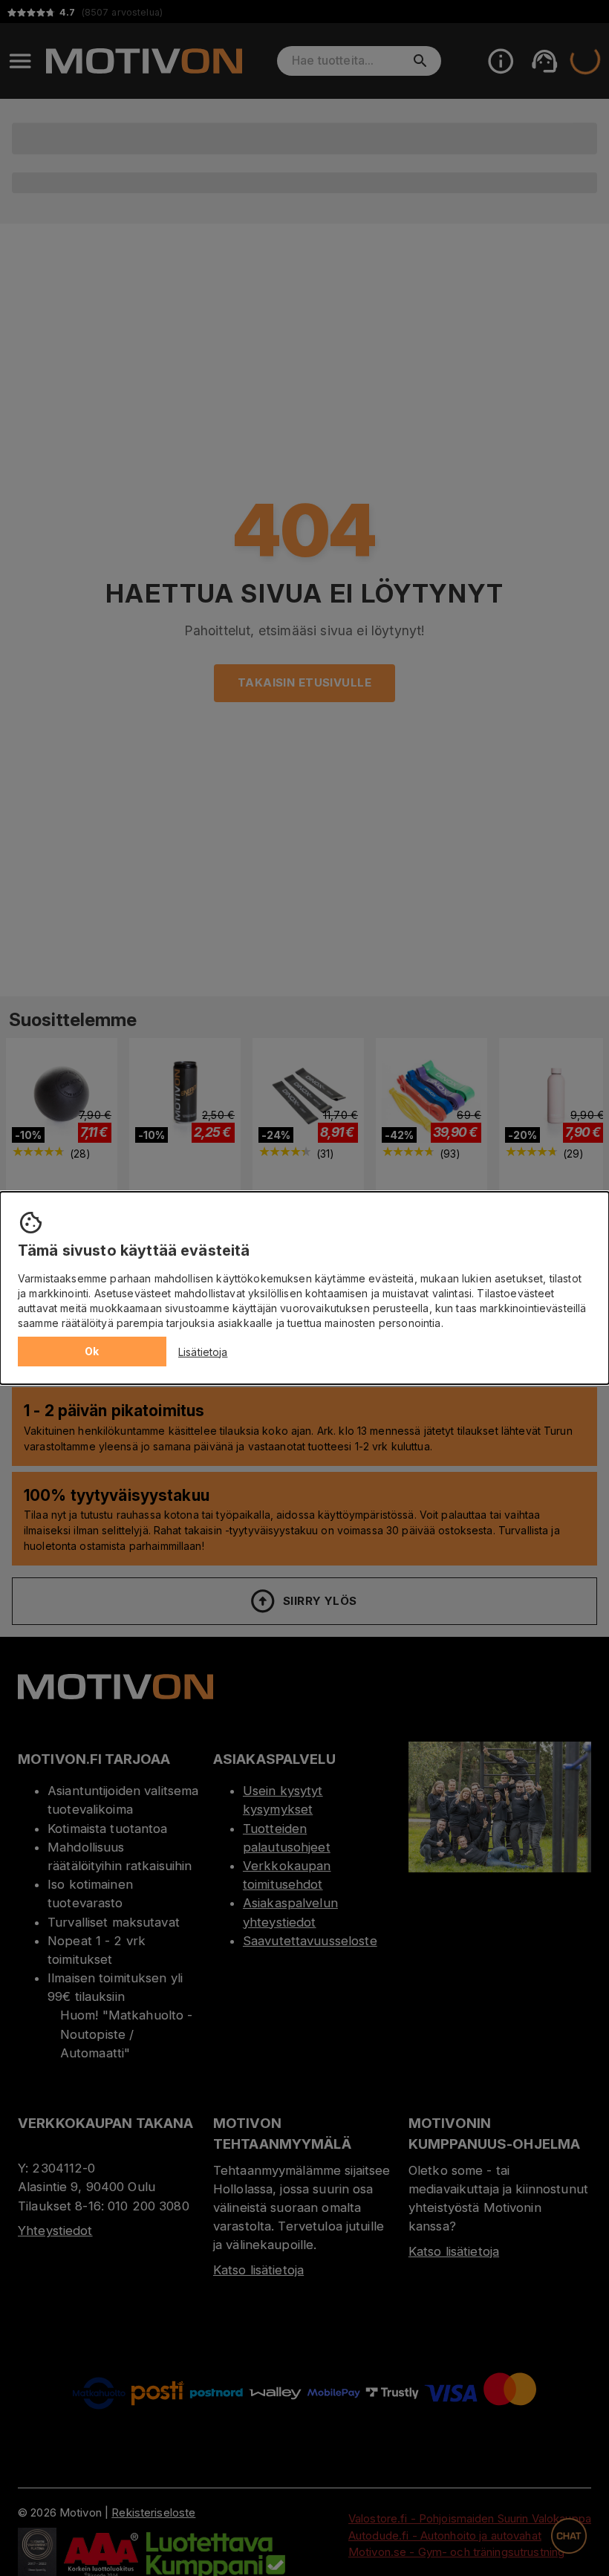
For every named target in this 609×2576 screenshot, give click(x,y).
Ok (92, 1351)
